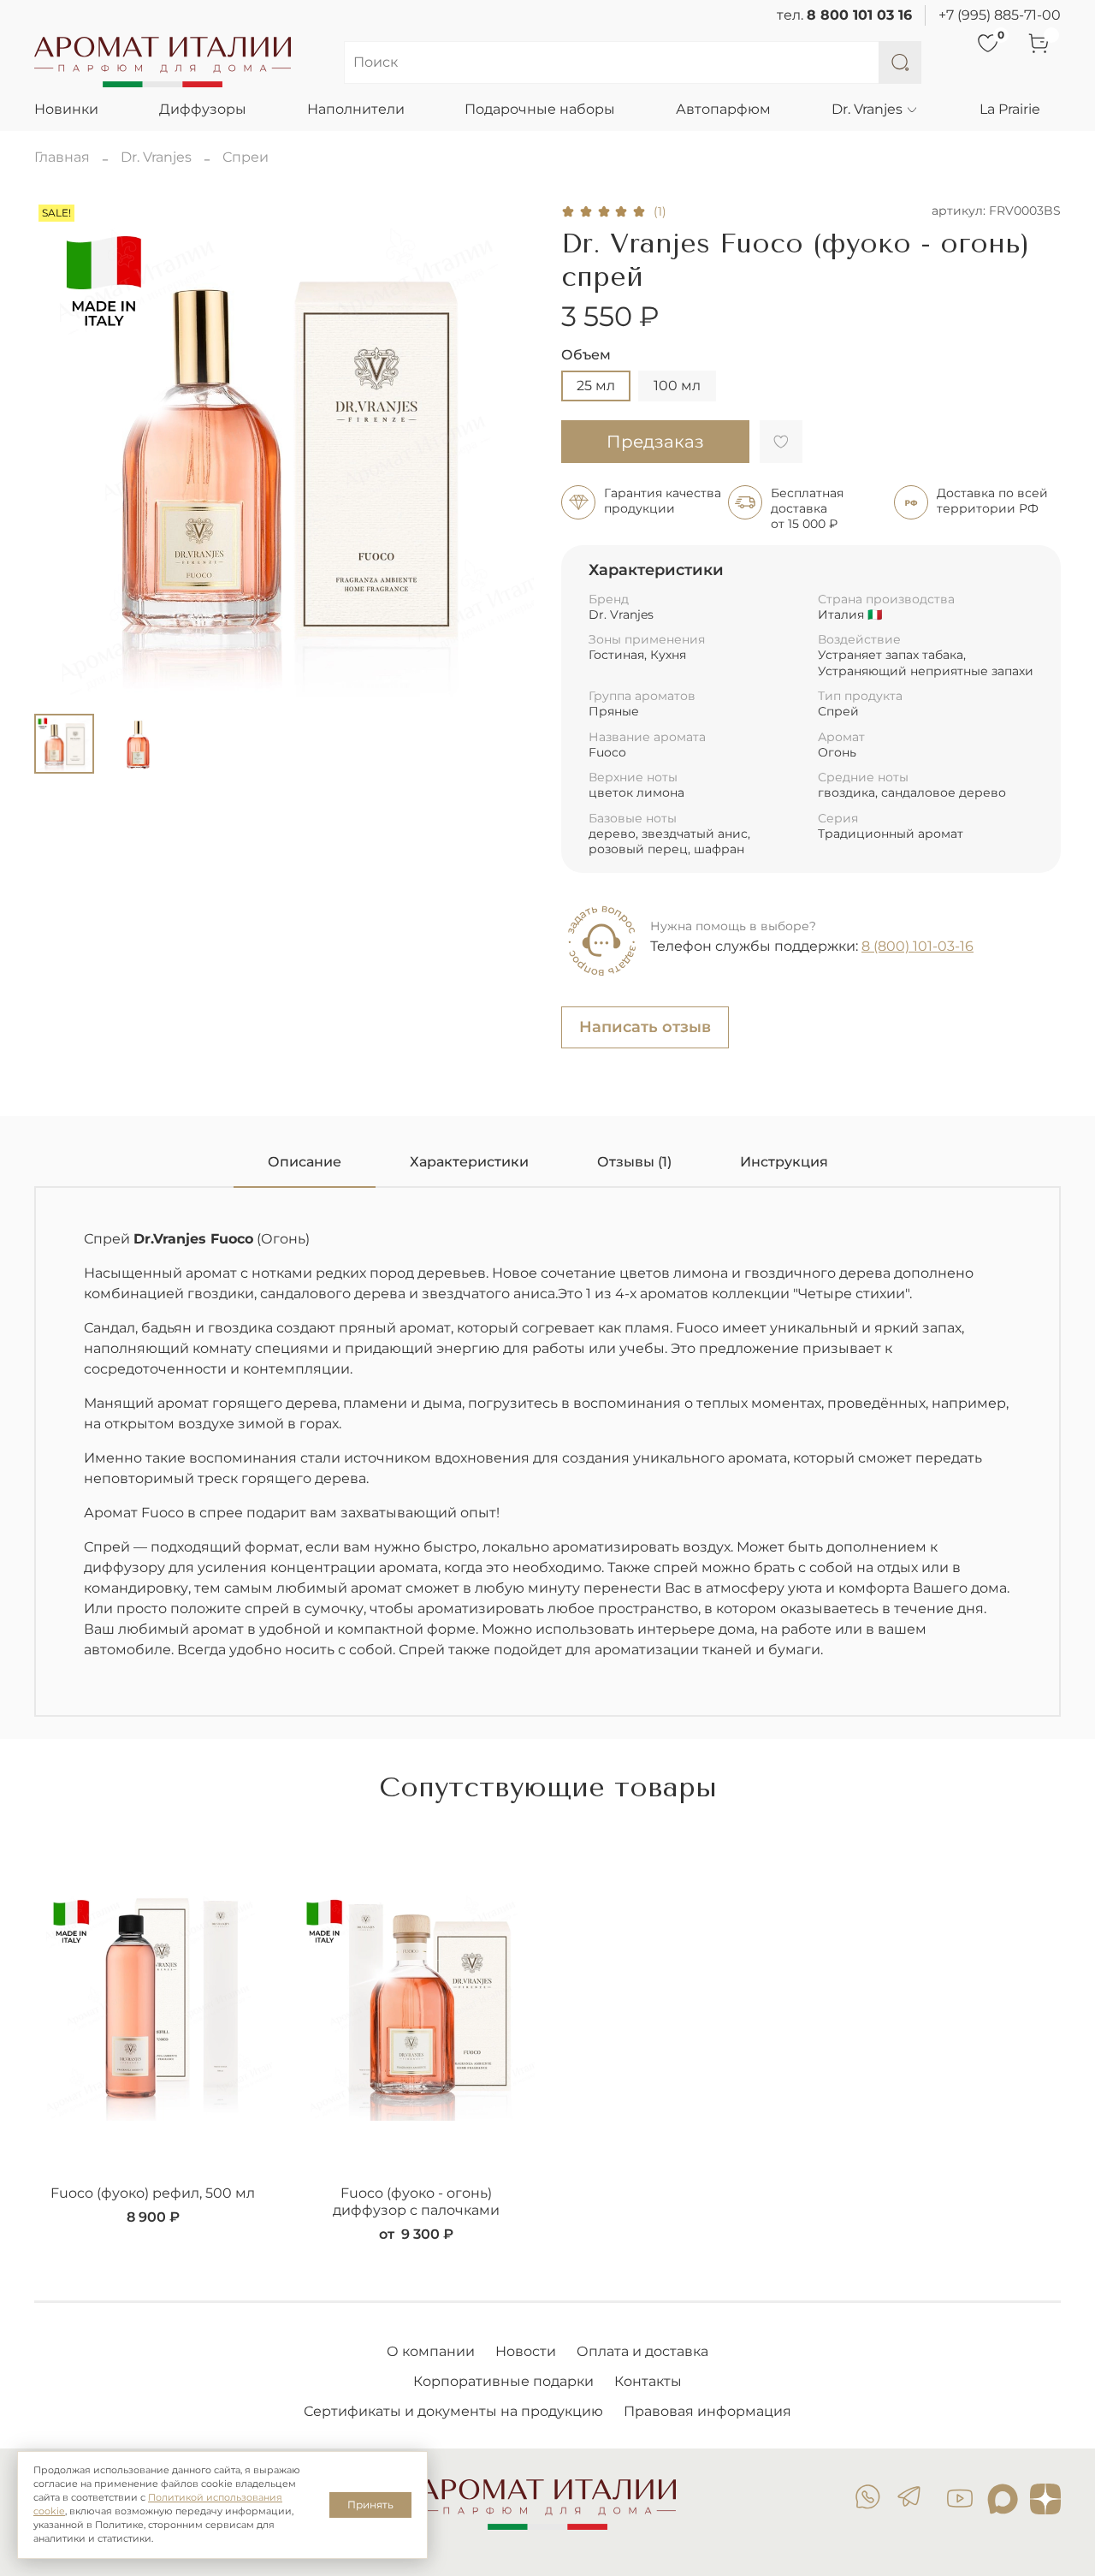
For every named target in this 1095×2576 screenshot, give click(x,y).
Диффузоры (203, 109)
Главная (62, 157)
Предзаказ (655, 442)
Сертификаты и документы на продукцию (453, 2411)
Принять (370, 2505)
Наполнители (356, 109)
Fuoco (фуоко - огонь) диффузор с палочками (416, 2202)
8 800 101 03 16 (859, 15)
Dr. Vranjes (867, 109)
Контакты (648, 2381)
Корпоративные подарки (503, 2381)
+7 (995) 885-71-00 (1000, 15)
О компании (431, 2351)
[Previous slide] (62, 450)
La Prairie (1010, 109)
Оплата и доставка (642, 2351)
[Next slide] (506, 450)
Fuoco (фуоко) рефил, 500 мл (153, 2193)
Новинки (66, 109)
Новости (526, 2351)
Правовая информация (707, 2411)
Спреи (246, 157)
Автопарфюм (723, 109)
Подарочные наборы (540, 109)
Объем (586, 355)
